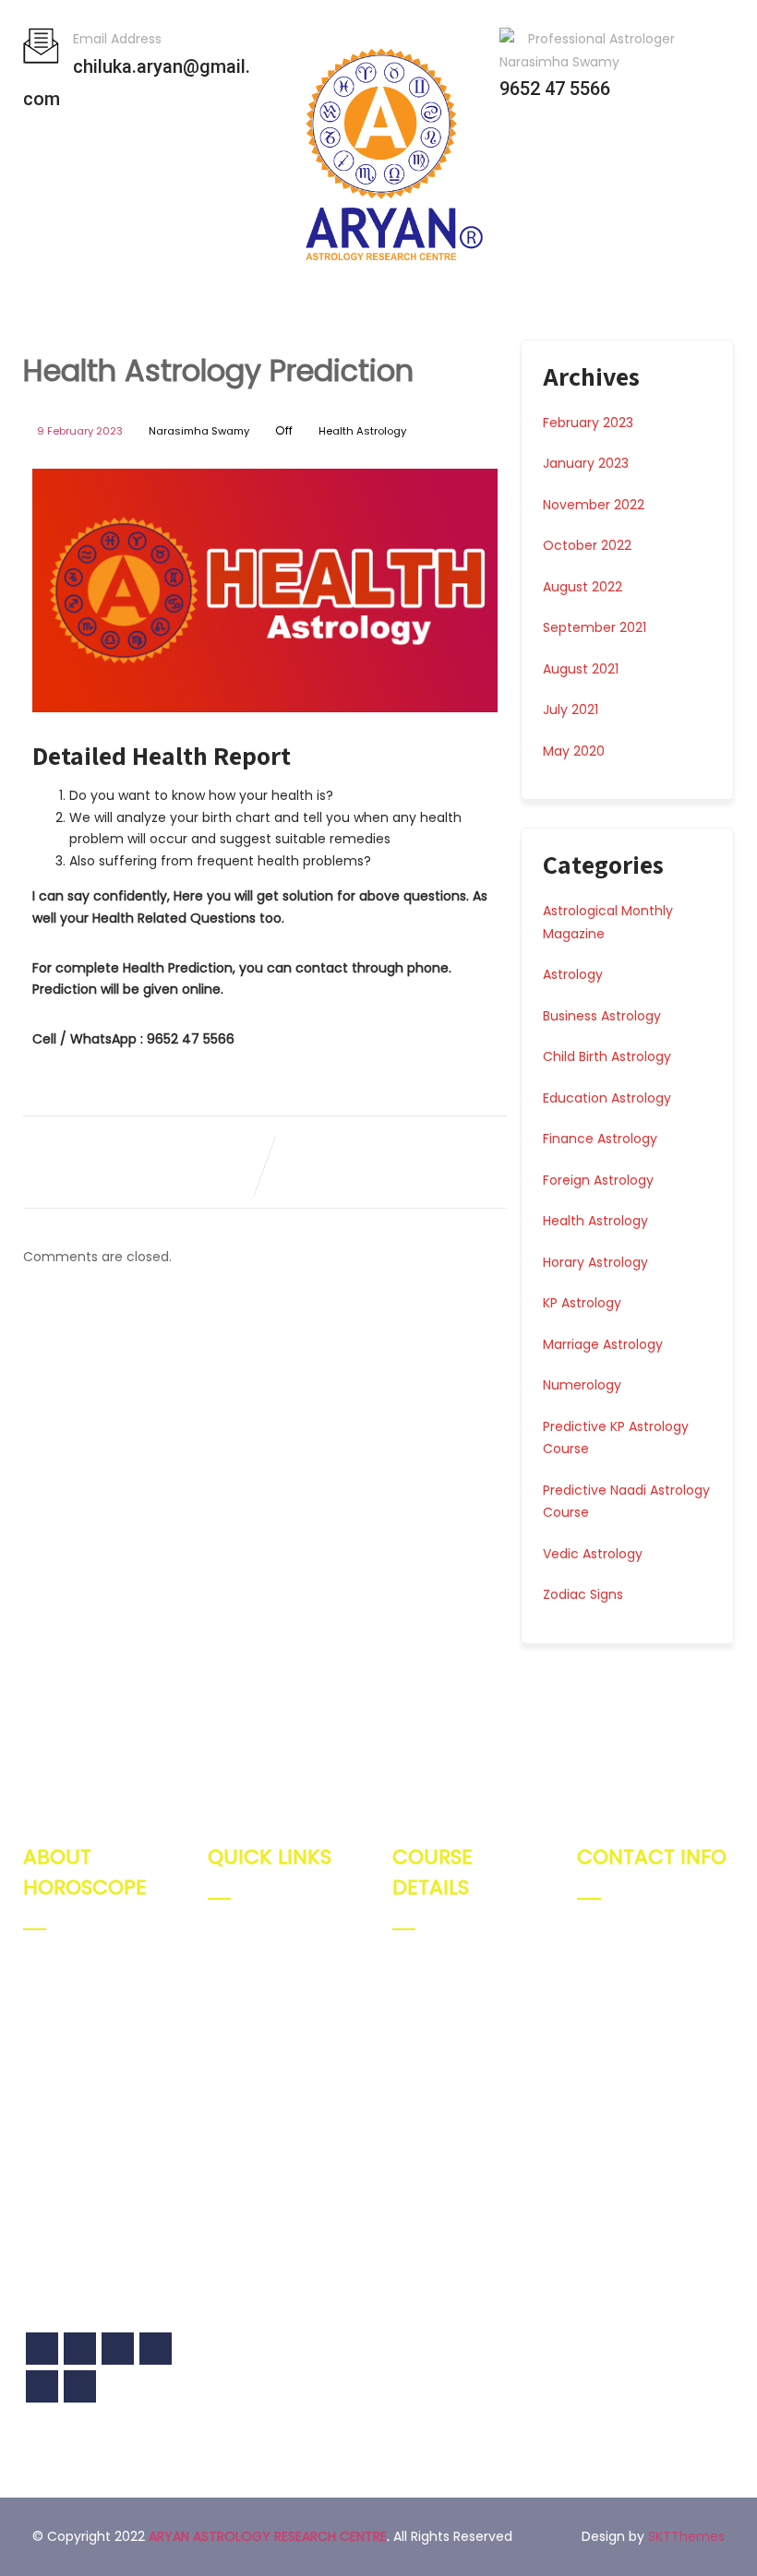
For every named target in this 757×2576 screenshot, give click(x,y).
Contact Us (265, 2101)
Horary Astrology (595, 1262)
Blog (242, 2069)
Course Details (276, 2037)
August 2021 (581, 669)
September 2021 (595, 627)
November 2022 (594, 505)
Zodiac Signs (583, 1594)
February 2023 (588, 423)
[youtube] (42, 2386)
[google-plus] (80, 2349)
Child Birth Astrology (607, 1056)
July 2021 (571, 710)
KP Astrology (582, 1303)
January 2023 (586, 463)
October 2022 (587, 545)
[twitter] (118, 2349)
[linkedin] (80, 2386)
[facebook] (42, 2349)
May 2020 (574, 751)
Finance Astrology (600, 1139)
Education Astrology (607, 1098)
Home (248, 1941)
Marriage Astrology (603, 1344)
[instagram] (156, 2349)
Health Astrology (362, 431)
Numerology (582, 1385)
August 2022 (583, 587)
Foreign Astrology (598, 1180)
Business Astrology (602, 1016)
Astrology (573, 974)
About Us (258, 1973)
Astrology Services (288, 2005)
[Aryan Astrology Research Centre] (382, 277)
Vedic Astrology (593, 1554)
